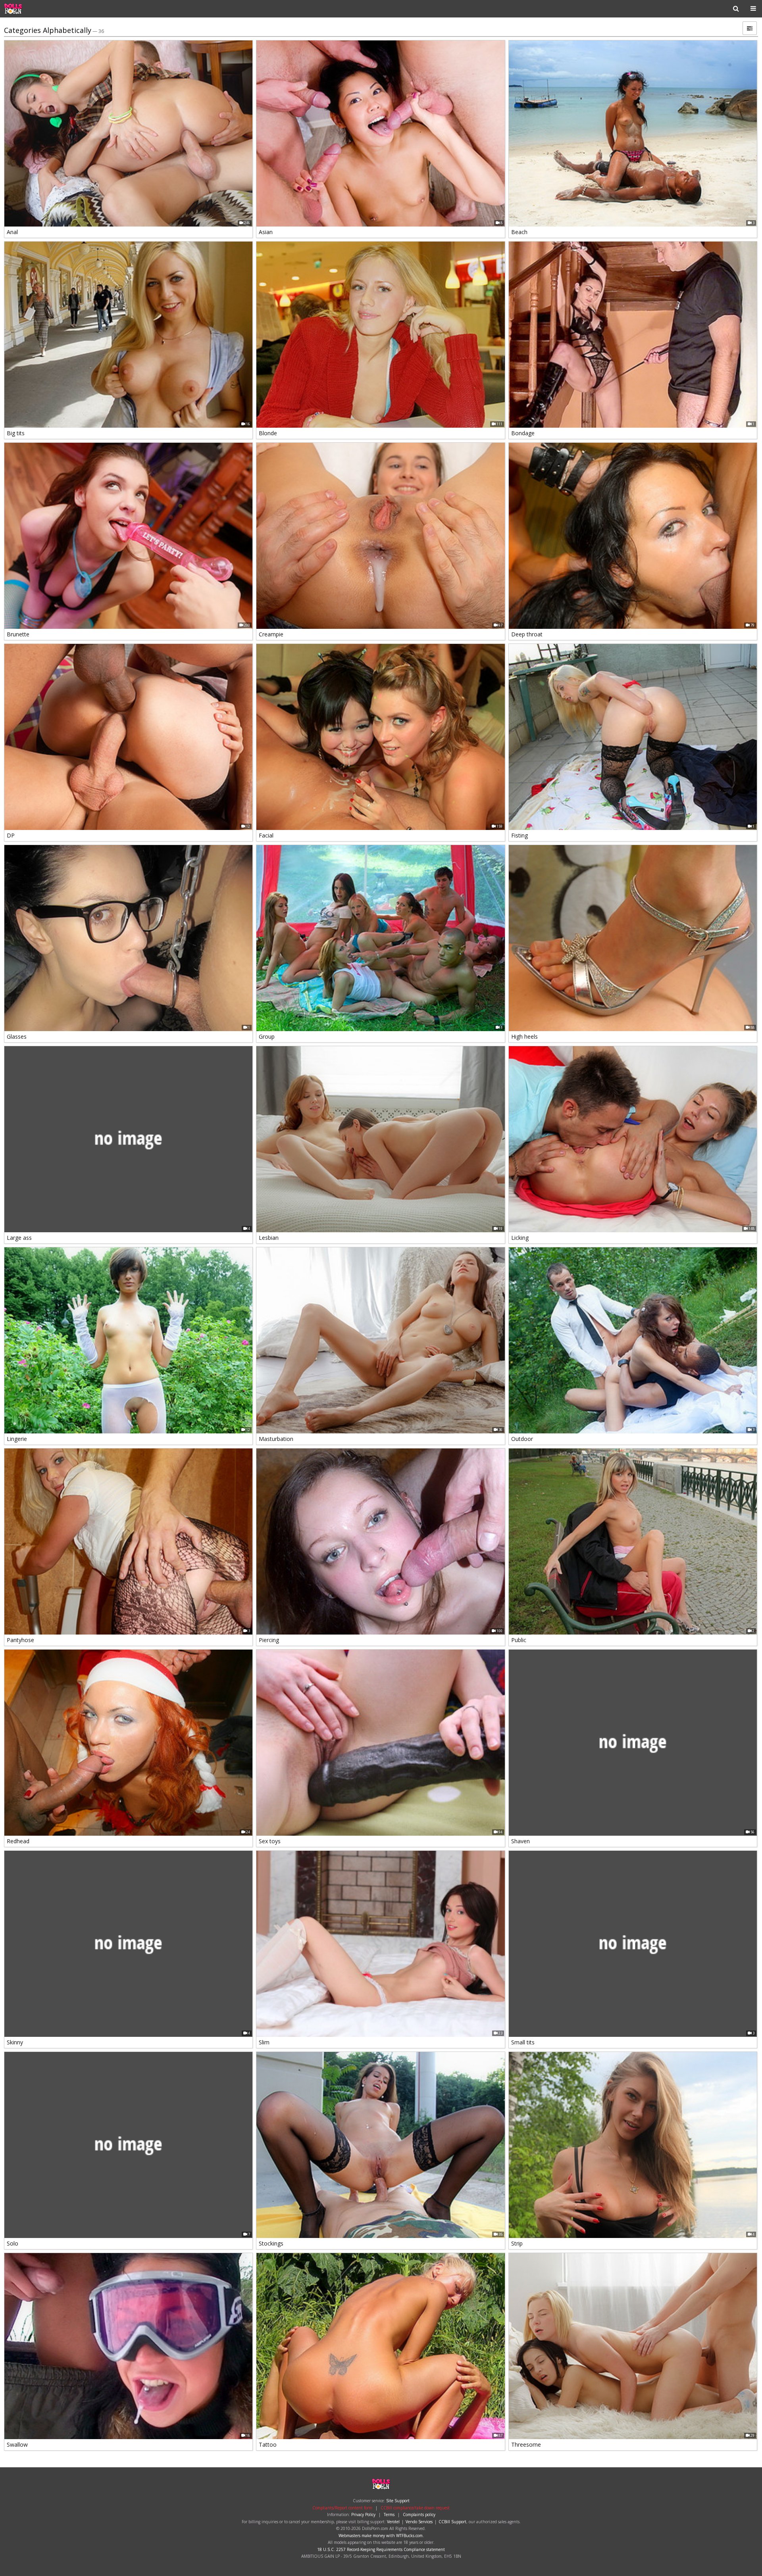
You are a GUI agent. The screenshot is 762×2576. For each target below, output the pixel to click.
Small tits (523, 2042)
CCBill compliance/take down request (415, 2508)
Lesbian (269, 1238)
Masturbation (276, 1439)
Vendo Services (419, 2522)
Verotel (393, 2522)
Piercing (269, 1640)
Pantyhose (20, 1640)
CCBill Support (452, 2522)
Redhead (18, 1841)
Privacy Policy (363, 2515)
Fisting (520, 835)
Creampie (271, 634)
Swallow (17, 2444)
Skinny (15, 2042)
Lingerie (17, 1439)
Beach (519, 232)
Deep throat (527, 634)
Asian (266, 232)
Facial (266, 835)
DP (11, 835)
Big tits (16, 433)
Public (519, 1640)
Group (267, 1036)
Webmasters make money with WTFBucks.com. (381, 2536)
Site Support (398, 2501)
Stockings (271, 2243)
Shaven (521, 1841)
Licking (520, 1238)
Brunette (18, 634)
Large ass (19, 1238)
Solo (13, 2243)
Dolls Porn (29, 9)
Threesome (526, 2444)
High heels (524, 1036)
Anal (12, 232)
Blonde (268, 433)
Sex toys (270, 1841)
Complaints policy (419, 2515)
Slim (264, 2042)
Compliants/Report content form (342, 2508)
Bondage (523, 433)
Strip (517, 2243)
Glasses (17, 1036)
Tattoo (268, 2444)
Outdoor (522, 1439)
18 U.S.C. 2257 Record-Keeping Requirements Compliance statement (381, 2549)
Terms (389, 2515)
